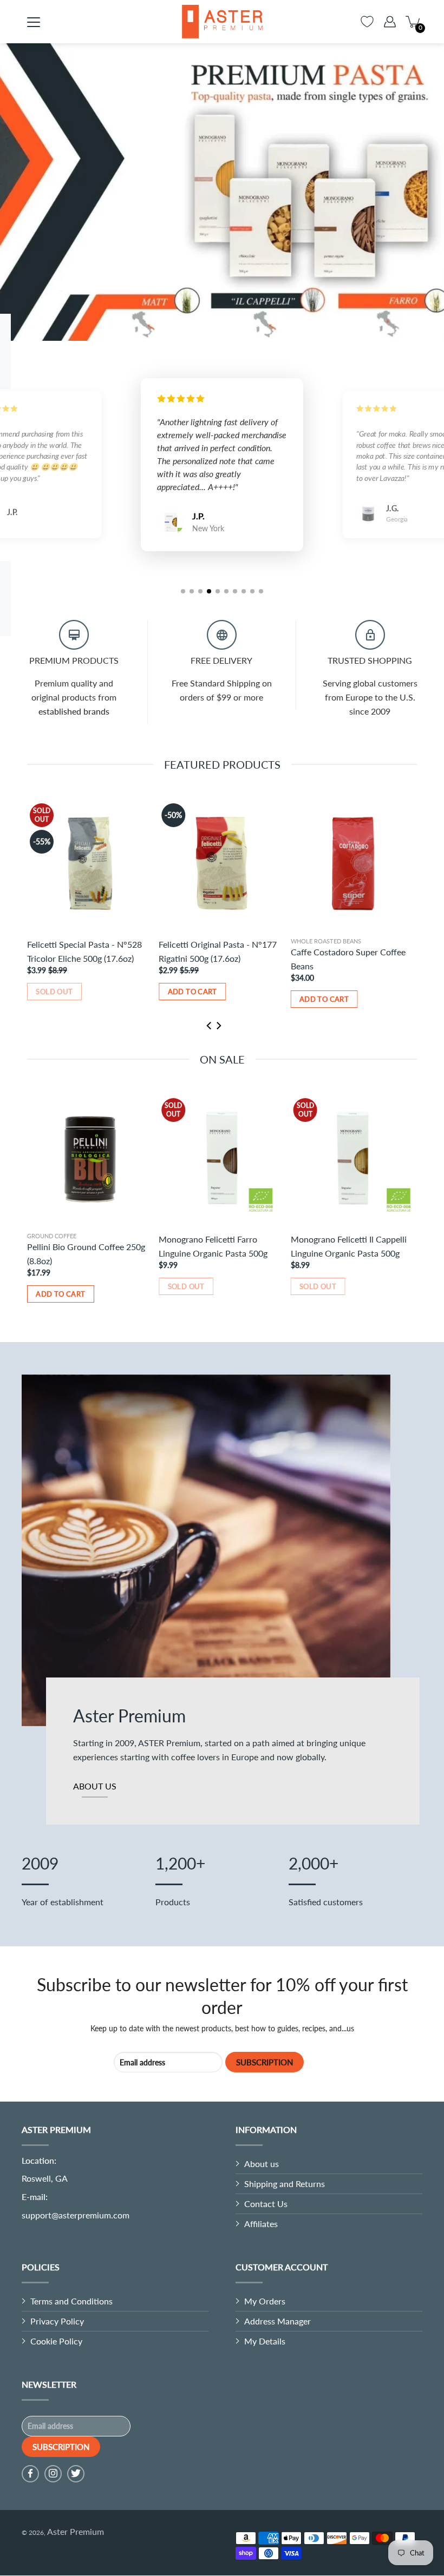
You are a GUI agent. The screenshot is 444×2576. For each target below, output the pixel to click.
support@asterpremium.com (76, 2215)
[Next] (218, 332)
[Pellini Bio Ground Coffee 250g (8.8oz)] (90, 1158)
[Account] (390, 22)
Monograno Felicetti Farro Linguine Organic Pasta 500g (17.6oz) (214, 1254)
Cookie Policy (56, 2341)
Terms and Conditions (71, 2301)
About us (262, 2164)
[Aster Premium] (222, 22)
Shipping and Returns (285, 2184)
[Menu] (34, 22)
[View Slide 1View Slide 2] (222, 192)
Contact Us (266, 2204)
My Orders (265, 2301)
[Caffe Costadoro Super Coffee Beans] (354, 864)
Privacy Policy (57, 2321)
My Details (265, 2341)
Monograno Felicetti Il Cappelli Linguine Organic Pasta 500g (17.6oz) (350, 1254)
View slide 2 (229, 320)
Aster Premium (76, 2531)
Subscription (265, 2062)
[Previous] (208, 332)
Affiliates (261, 2224)
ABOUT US (95, 1786)
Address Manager (277, 2321)
